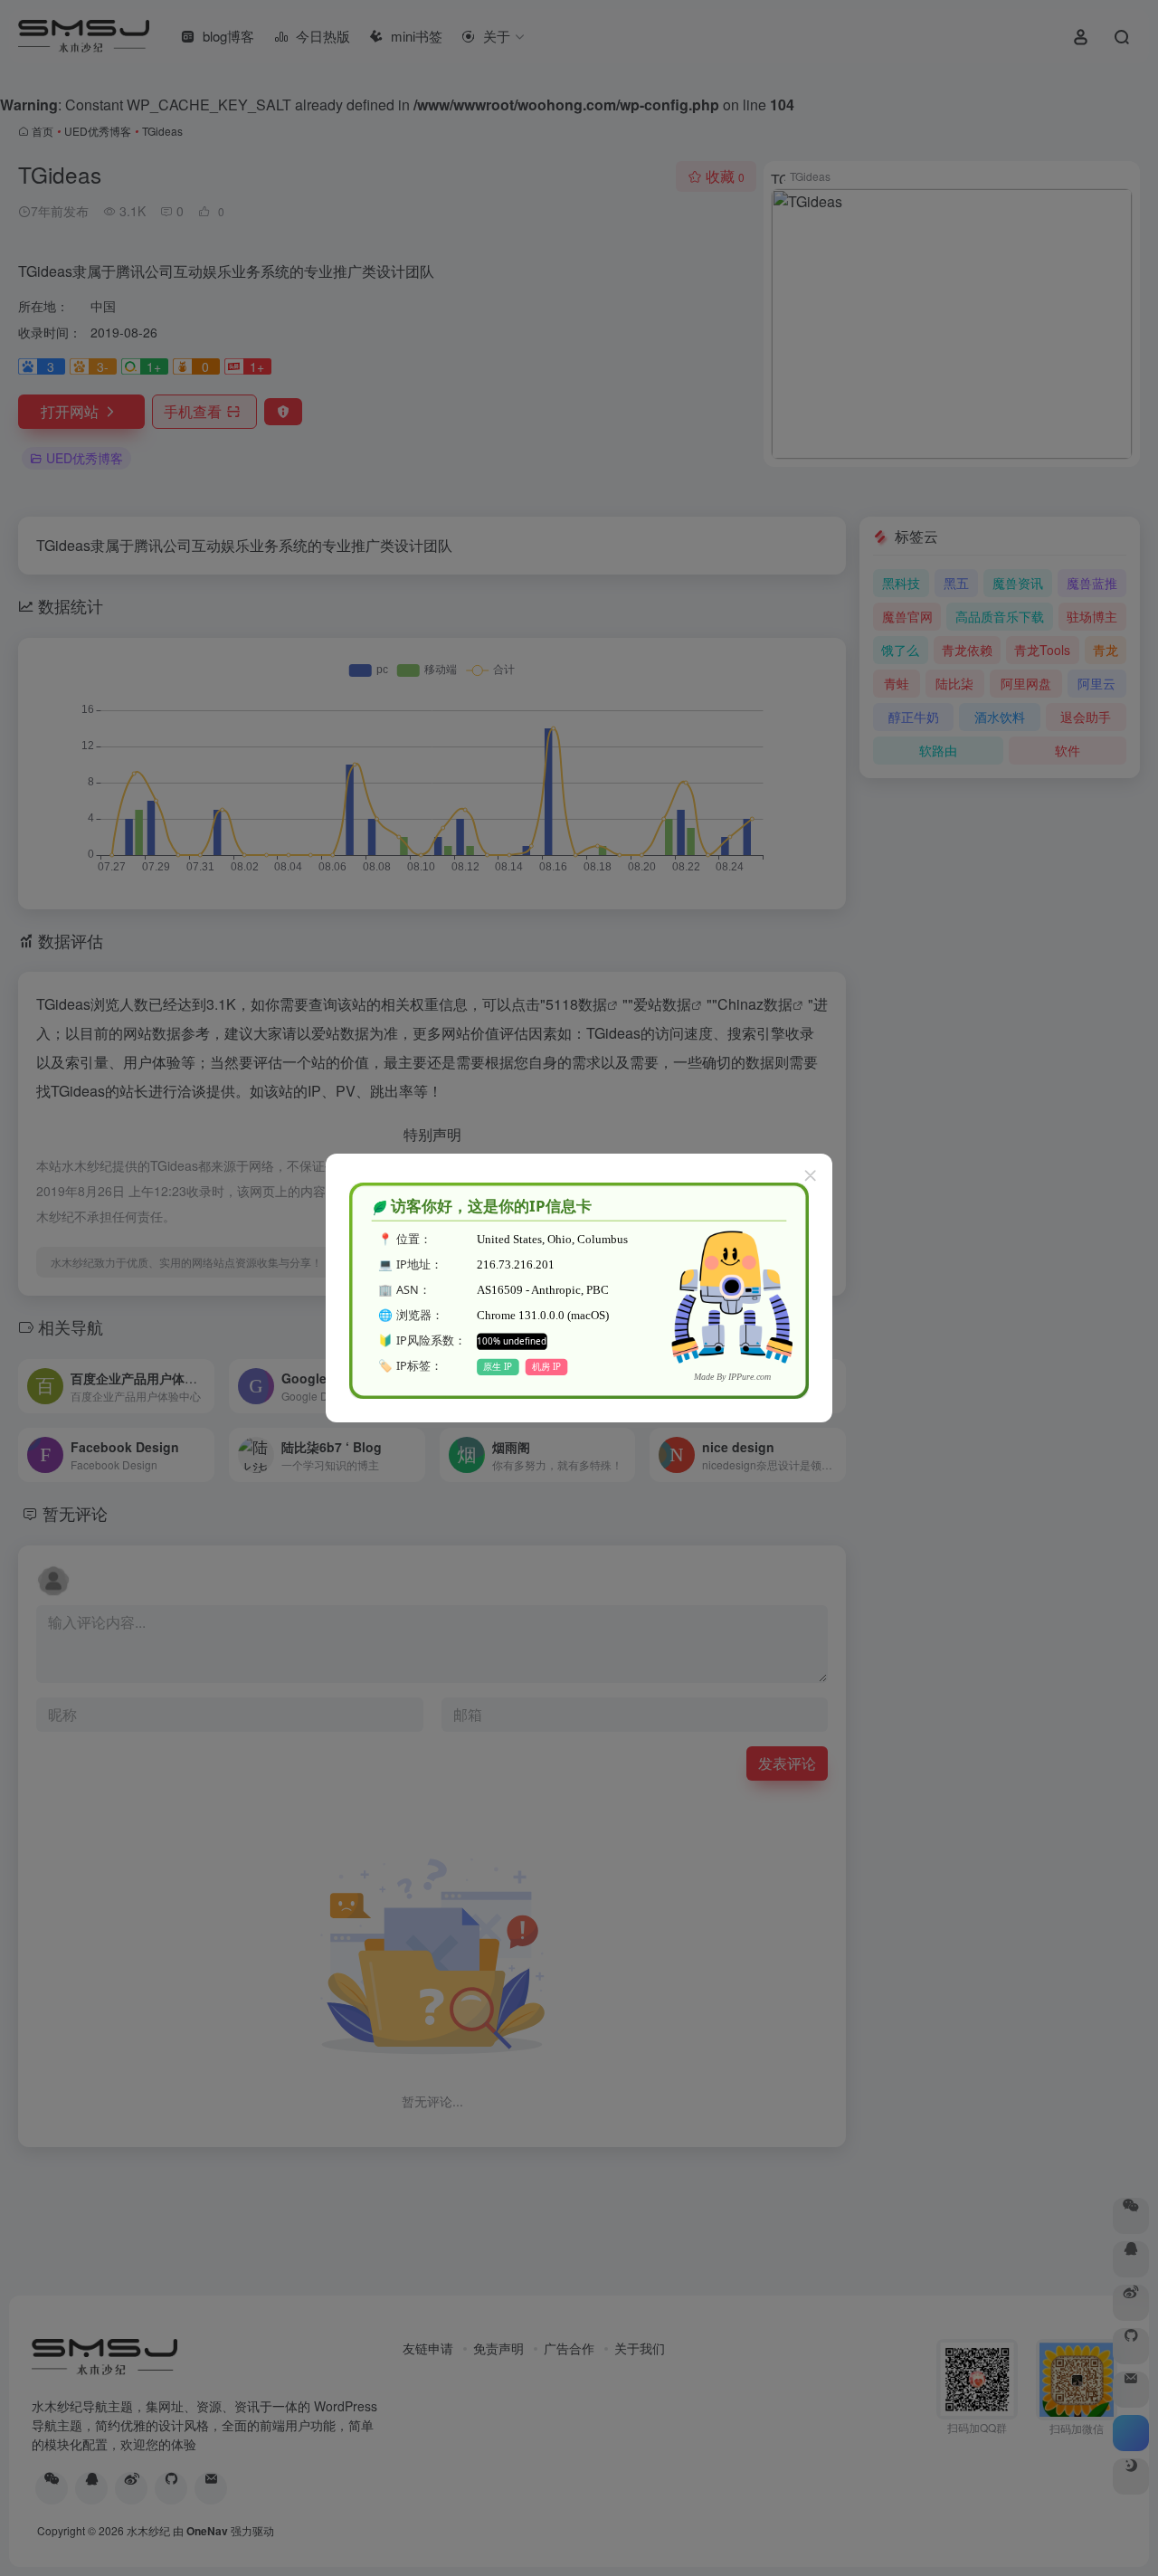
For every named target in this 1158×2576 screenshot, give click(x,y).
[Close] (811, 1175)
